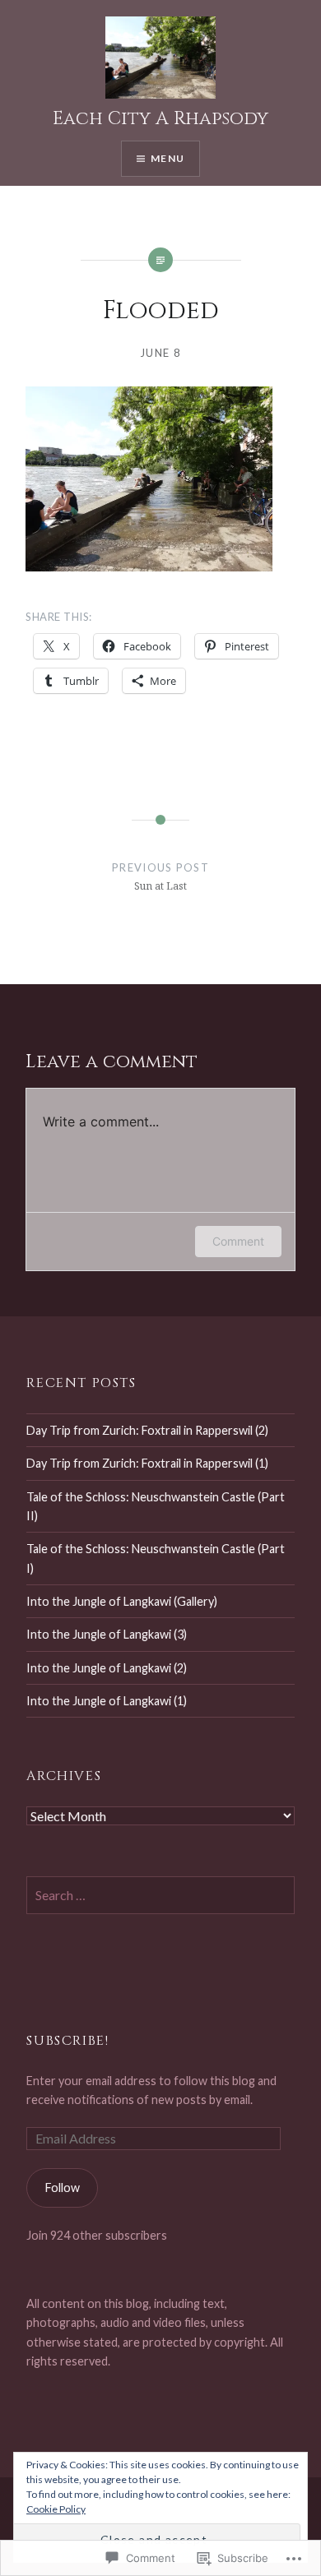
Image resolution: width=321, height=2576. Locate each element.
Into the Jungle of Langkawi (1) (107, 1701)
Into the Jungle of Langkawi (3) (107, 1634)
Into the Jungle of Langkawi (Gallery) (122, 1601)
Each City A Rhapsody (160, 119)
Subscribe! (67, 2041)
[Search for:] (160, 1896)
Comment (238, 1241)
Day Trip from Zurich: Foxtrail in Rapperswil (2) (147, 1430)
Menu (167, 158)
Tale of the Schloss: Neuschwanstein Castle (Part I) (156, 1558)
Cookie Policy (56, 2509)
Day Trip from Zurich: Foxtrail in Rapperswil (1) (147, 1463)
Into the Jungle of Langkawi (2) (107, 1668)
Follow (63, 2188)
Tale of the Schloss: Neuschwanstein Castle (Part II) (156, 1506)
